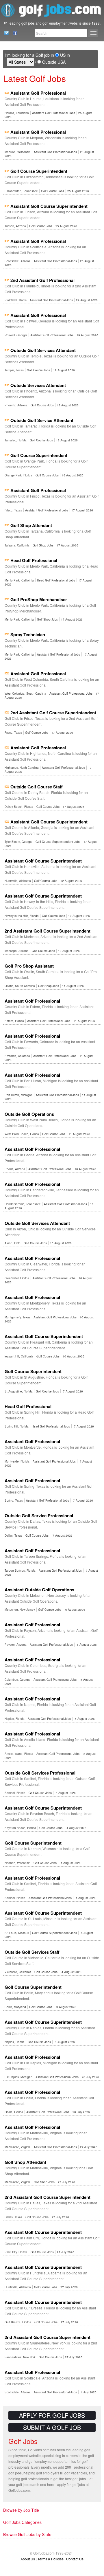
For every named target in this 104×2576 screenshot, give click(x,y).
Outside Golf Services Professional (40, 1773)
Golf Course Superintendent (39, 171)
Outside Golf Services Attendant (43, 350)
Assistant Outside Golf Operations (39, 1590)
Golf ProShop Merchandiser (39, 599)
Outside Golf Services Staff (32, 1952)
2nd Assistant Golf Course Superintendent (53, 713)
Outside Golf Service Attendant (42, 420)
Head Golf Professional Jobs (56, 580)
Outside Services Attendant (38, 385)
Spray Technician (28, 634)
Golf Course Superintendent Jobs (58, 842)
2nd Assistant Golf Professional (42, 280)
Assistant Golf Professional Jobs (54, 113)
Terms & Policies (51, 2559)
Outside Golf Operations (29, 1114)
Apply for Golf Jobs (52, 2415)
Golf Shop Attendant (31, 525)
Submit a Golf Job (52, 2427)
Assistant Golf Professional (38, 93)
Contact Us (5, 33)
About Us (28, 2559)
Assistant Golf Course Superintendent (49, 206)
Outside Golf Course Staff (37, 787)
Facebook (13, 33)
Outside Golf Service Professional (39, 1515)
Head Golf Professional (34, 560)
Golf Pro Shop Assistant (29, 966)
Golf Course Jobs (53, 191)
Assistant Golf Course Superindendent (44, 1336)
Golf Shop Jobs (43, 545)
